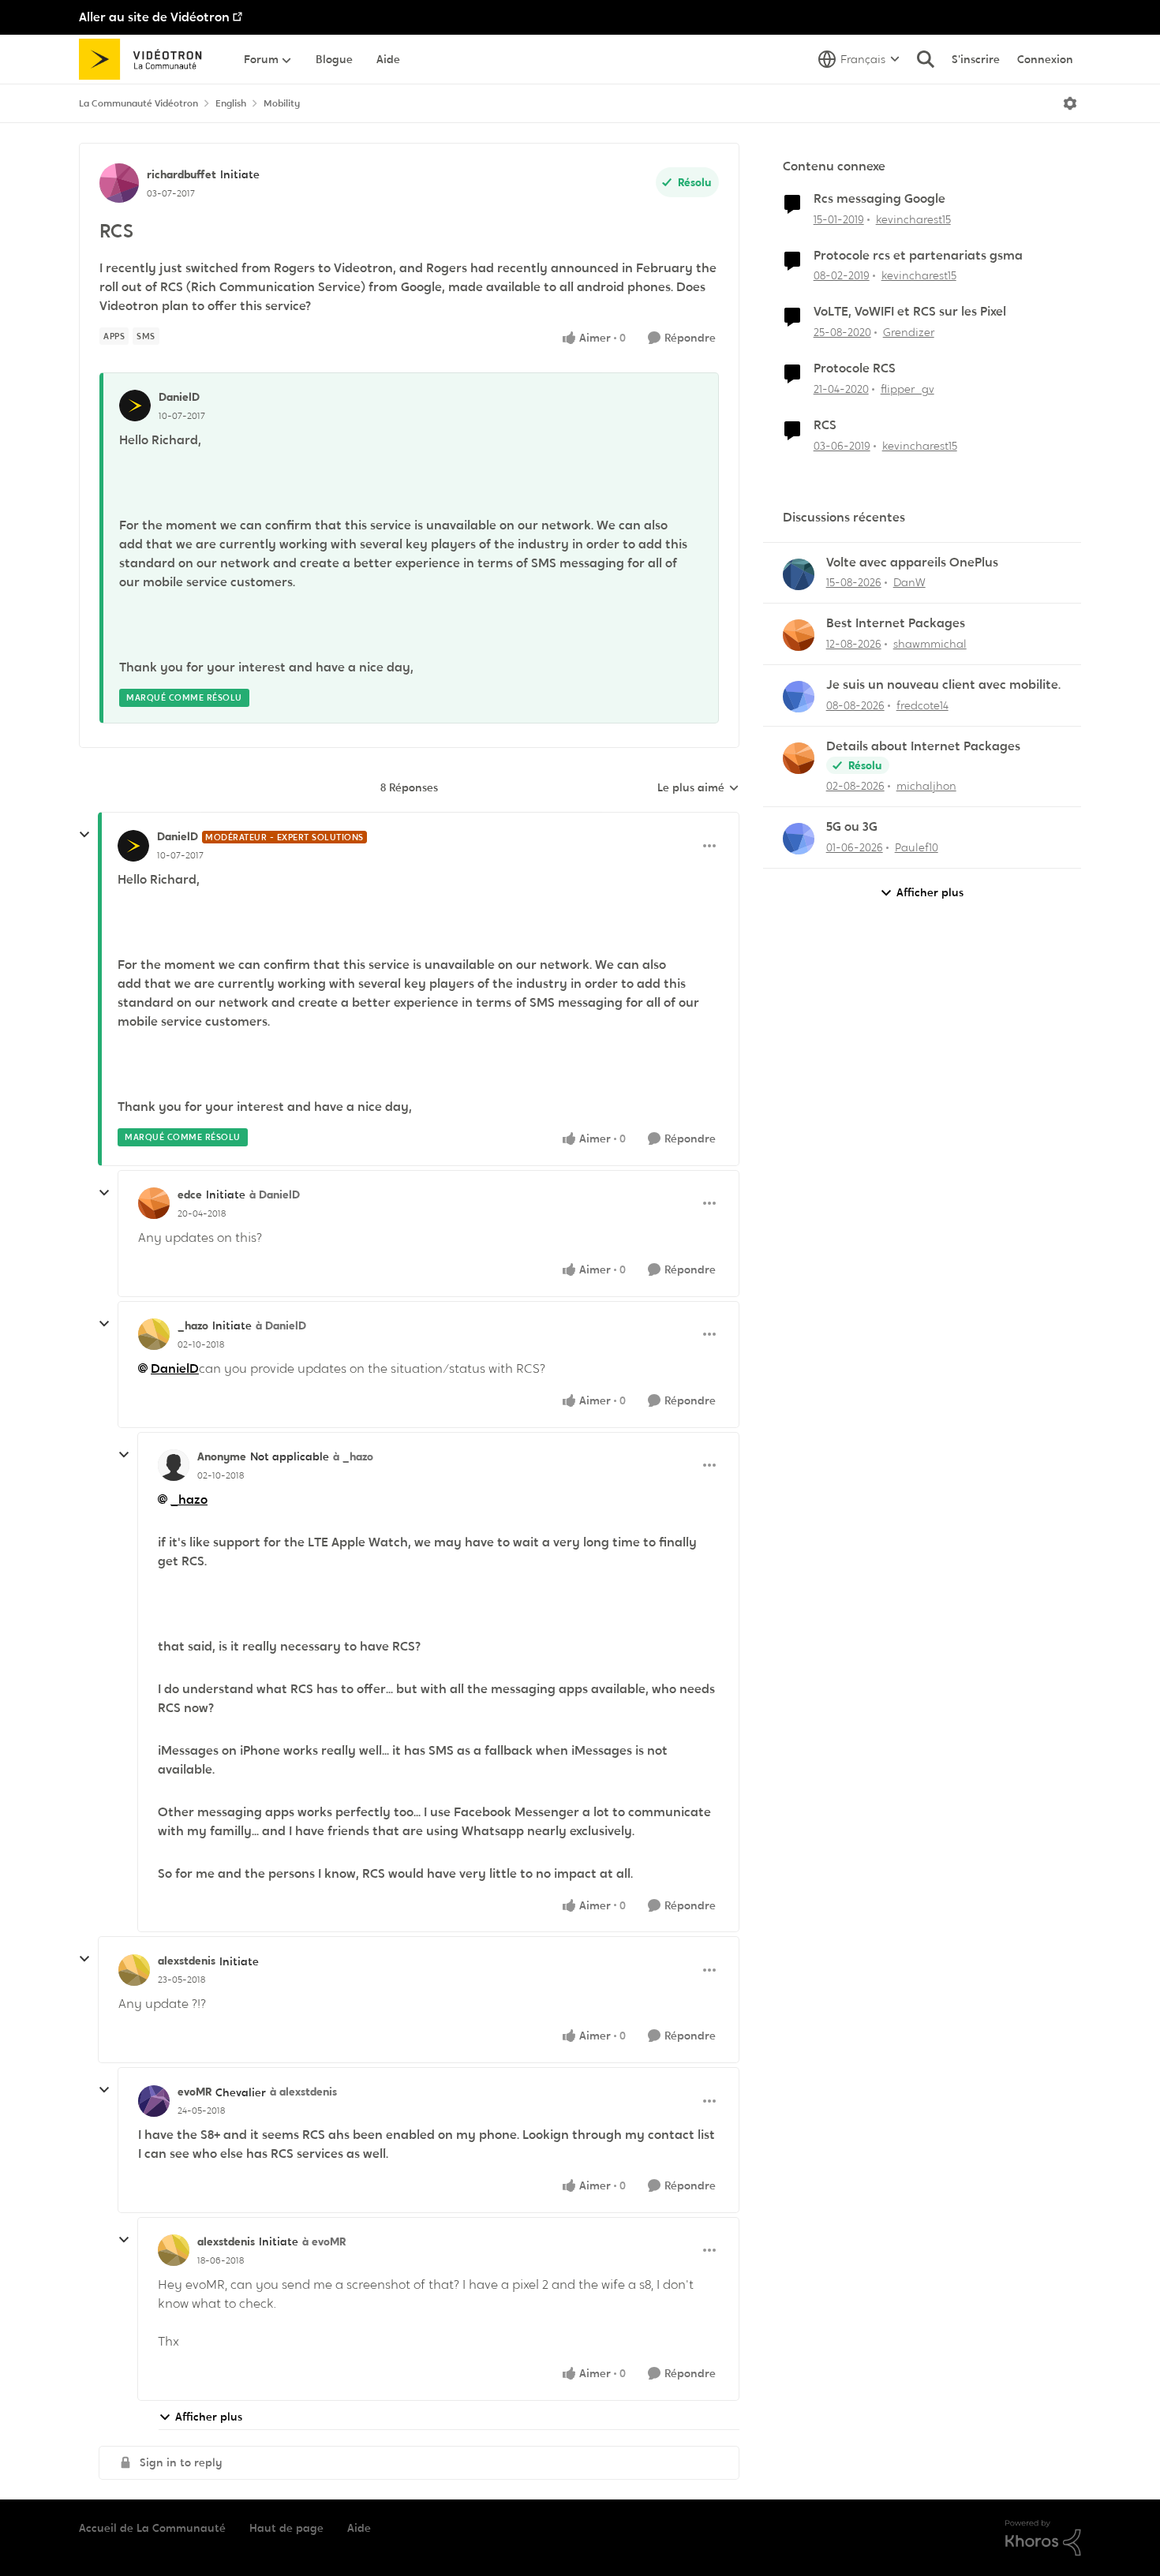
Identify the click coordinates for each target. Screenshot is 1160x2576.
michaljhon (926, 786)
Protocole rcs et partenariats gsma (918, 256)
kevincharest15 (913, 219)
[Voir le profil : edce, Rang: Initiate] (154, 1203)
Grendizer (909, 332)
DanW (909, 582)
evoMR (195, 2092)
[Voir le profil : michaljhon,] (799, 758)
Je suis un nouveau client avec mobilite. (943, 685)
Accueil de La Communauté (152, 2528)
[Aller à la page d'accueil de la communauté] (146, 59)
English (231, 103)
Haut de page (286, 2528)
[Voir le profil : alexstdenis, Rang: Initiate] (134, 1970)
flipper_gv (907, 389)
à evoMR (324, 2241)
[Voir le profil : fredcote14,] (799, 697)
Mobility (282, 103)
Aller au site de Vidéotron (154, 17)
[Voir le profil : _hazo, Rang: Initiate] (154, 1334)
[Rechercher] (926, 59)
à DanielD (275, 1195)
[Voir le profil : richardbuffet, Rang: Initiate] (119, 183)
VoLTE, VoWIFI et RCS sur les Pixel (910, 312)
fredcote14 (922, 705)
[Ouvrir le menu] (1070, 103)
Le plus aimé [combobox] (698, 788)
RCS (825, 425)
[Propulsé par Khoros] (1043, 2538)
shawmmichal (930, 644)
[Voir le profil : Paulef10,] (799, 839)
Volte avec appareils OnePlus (912, 563)
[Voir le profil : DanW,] (799, 574)
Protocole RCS (855, 368)
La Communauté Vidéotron (138, 103)
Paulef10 (917, 847)
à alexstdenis (303, 2092)
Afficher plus (209, 2417)
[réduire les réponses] (84, 835)
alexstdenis (187, 1961)
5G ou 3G (852, 827)
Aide (359, 2528)
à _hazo (353, 1456)
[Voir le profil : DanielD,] (135, 406)
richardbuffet (181, 174)
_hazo (193, 1325)
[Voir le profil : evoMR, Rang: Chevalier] (154, 2101)
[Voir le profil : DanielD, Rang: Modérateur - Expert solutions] (133, 846)
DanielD (179, 397)
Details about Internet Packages (923, 746)
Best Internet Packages (896, 623)
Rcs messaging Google (879, 199)
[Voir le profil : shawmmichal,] (799, 635)
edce (190, 1195)
